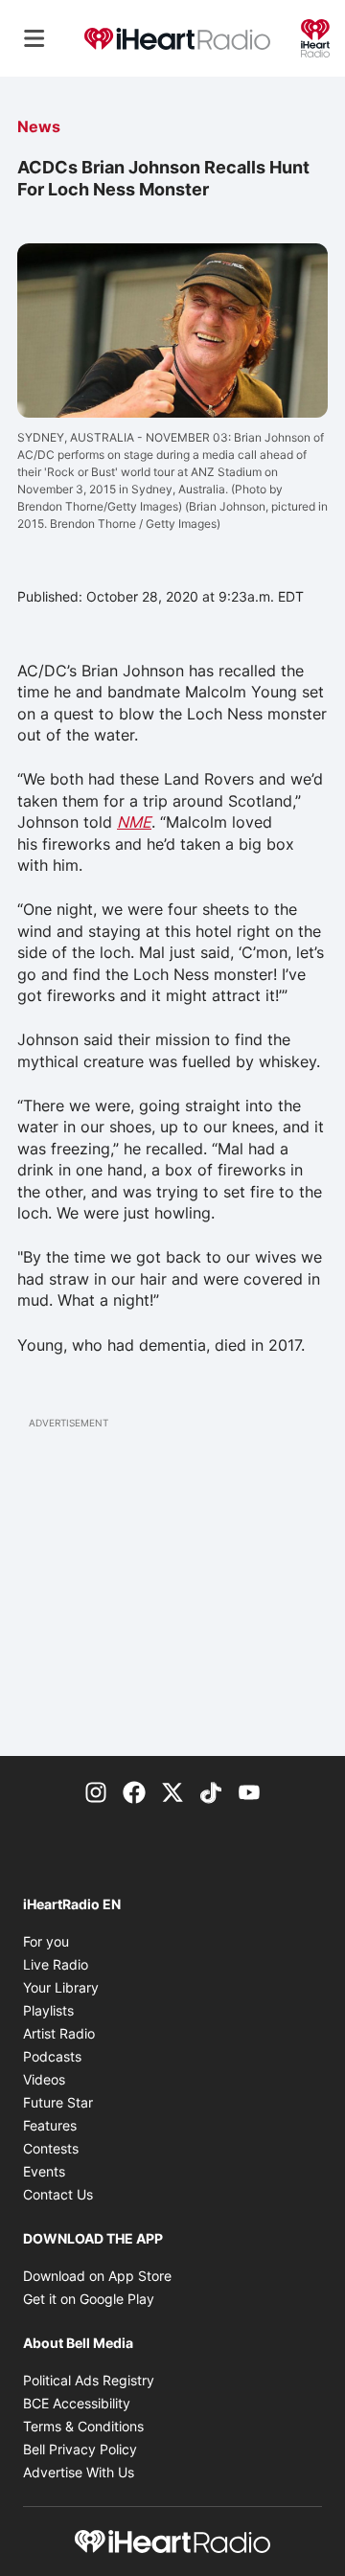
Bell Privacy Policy (80, 2449)
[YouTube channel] (249, 1790)
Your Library (61, 1987)
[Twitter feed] (172, 1790)
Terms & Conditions (83, 2426)
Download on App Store (97, 2276)
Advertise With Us (79, 2472)
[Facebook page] (134, 1790)
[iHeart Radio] (315, 36)
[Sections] (34, 38)
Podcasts (52, 2056)
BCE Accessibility (77, 2403)
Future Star (58, 2102)
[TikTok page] (211, 1790)
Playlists (48, 2010)
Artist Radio (59, 2033)
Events (44, 2171)
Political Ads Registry (89, 2380)
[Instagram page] (96, 1790)
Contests (51, 2148)
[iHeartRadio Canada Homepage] (177, 38)
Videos (44, 2079)
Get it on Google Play (89, 2299)
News (39, 126)
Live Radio (56, 1964)
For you (46, 1941)
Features (50, 2125)
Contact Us (58, 2194)
